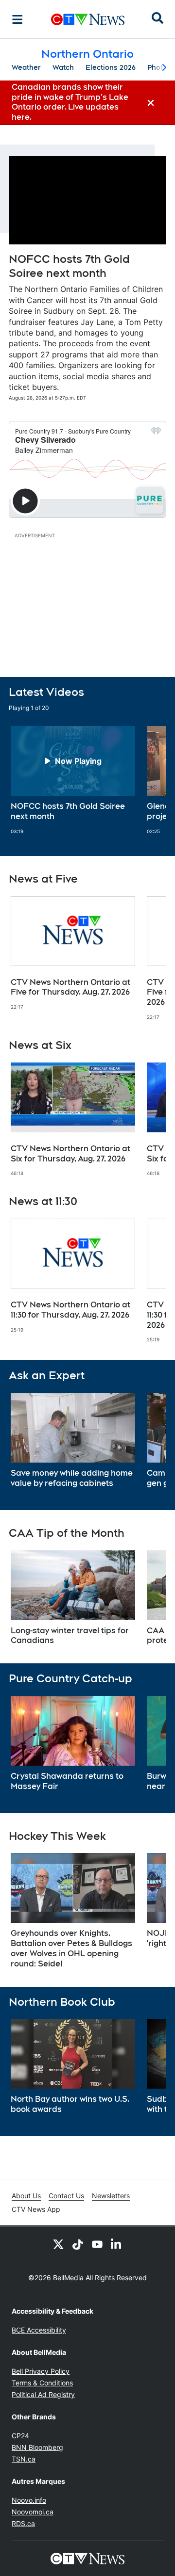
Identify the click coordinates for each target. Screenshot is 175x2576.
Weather (26, 67)
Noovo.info (29, 2500)
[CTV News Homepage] (88, 19)
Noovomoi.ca (33, 2512)
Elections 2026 (111, 67)
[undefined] (73, 780)
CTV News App (36, 2209)
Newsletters (111, 2196)
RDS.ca (23, 2523)
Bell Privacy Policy (41, 2371)
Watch (63, 67)
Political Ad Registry (43, 2394)
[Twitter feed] (58, 2244)
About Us (26, 2196)
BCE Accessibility (39, 2330)
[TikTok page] (78, 2244)
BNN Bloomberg (37, 2447)
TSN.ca (24, 2459)
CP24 (20, 2436)
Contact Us (66, 2196)
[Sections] (17, 19)
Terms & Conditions (42, 2383)
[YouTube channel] (97, 2244)
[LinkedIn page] (117, 2244)
